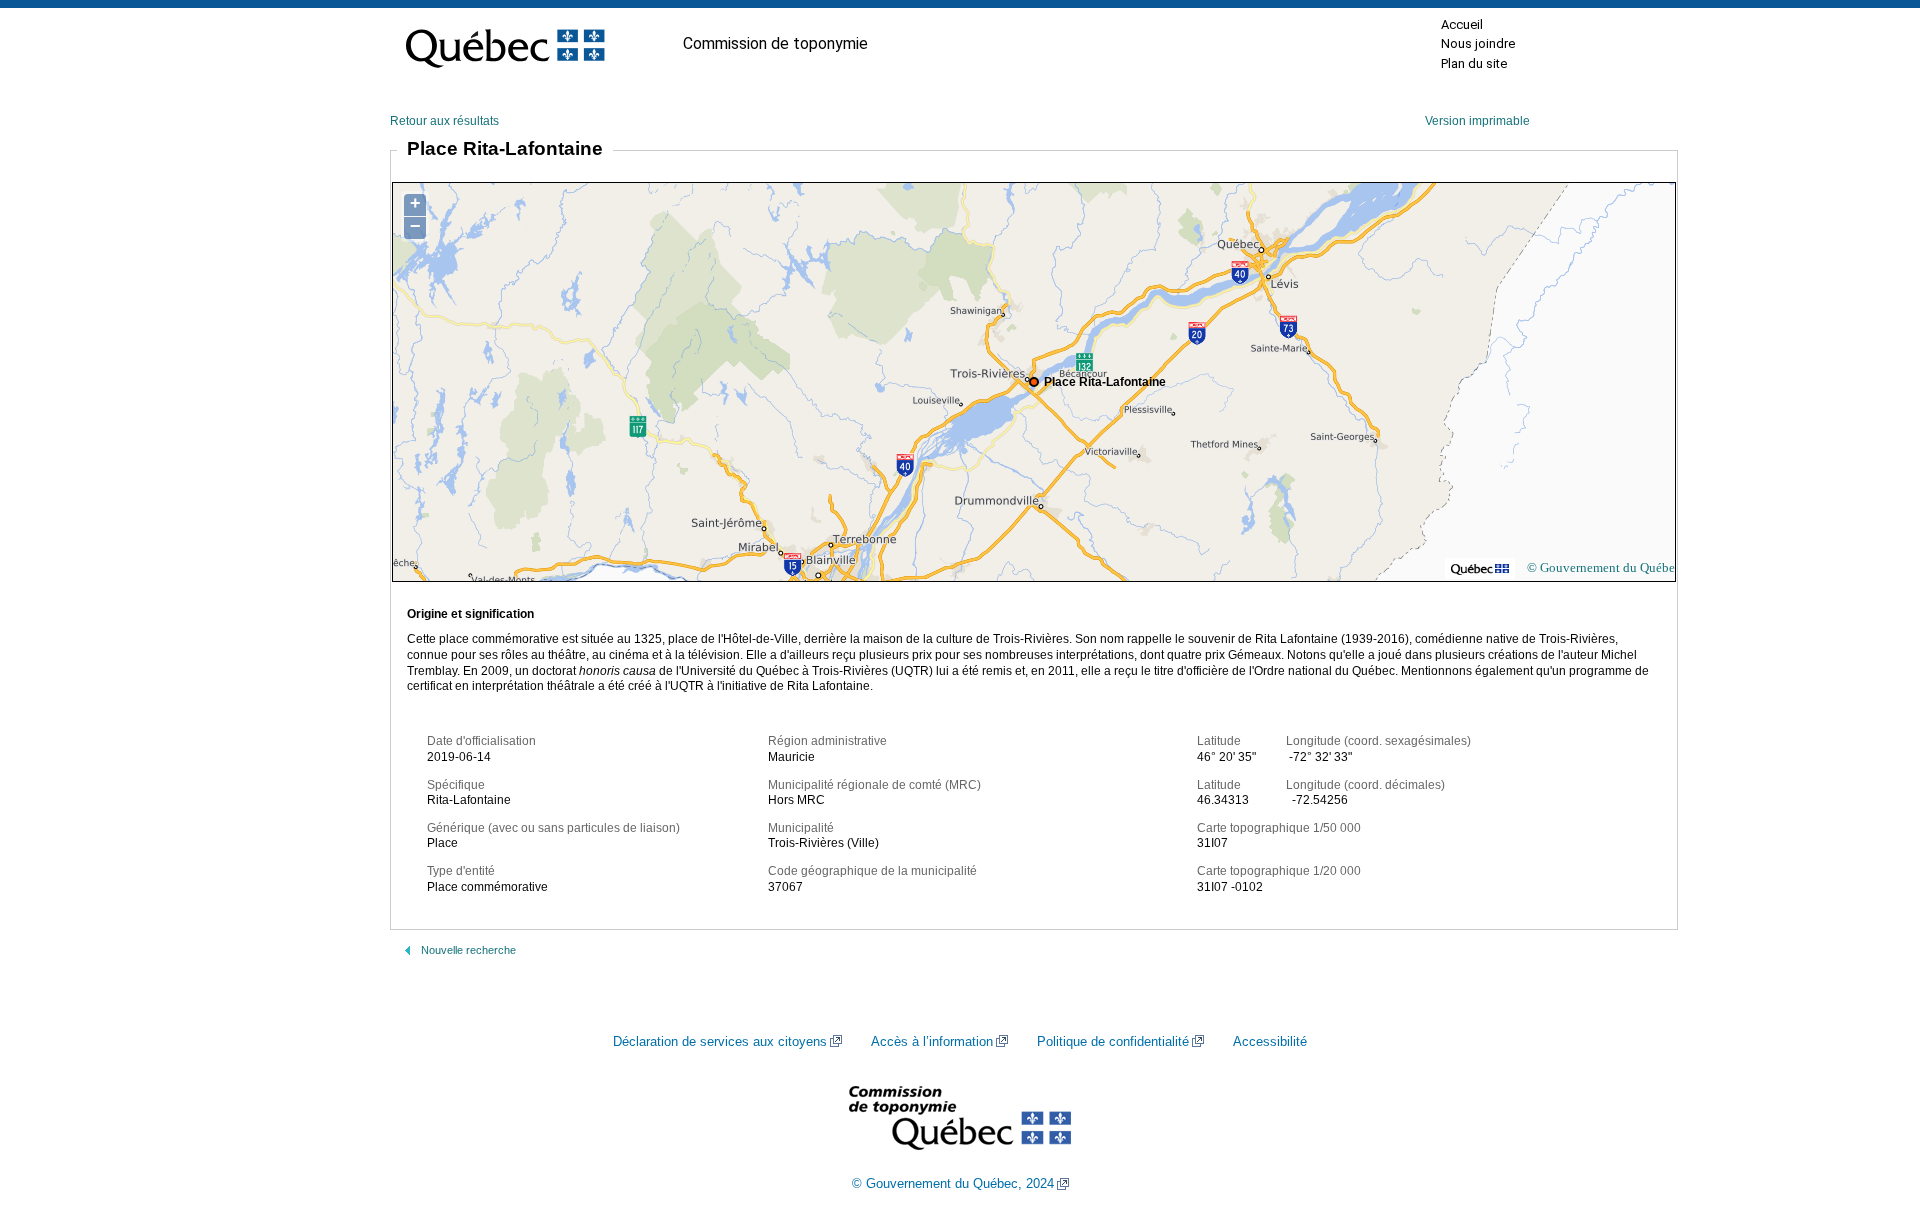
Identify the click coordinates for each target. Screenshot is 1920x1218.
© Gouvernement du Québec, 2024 (953, 1184)
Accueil (1462, 24)
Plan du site (1474, 63)
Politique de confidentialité (1113, 1042)
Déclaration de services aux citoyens (720, 1042)
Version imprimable (1477, 121)
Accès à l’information (932, 1042)
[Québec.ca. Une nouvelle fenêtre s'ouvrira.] (505, 44)
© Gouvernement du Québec (1604, 567)
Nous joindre (1478, 43)
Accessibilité (1270, 1042)
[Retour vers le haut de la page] (1870, 1108)
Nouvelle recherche (468, 950)
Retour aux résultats (444, 121)
